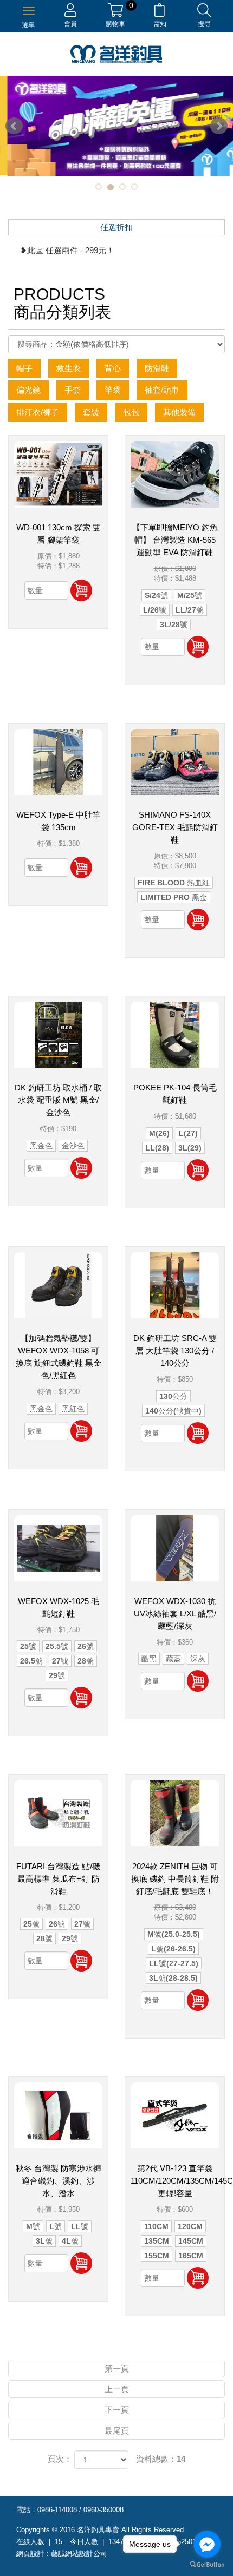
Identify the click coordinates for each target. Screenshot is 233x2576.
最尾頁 (117, 2431)
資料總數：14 (161, 2459)
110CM (156, 2226)
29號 (57, 1675)
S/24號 (156, 595)
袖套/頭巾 (162, 390)
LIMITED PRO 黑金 (174, 897)
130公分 (173, 1396)
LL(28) (157, 1148)
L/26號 (155, 610)
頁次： (60, 2459)
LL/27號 (190, 610)
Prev (14, 126)
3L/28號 (174, 625)
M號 (33, 2226)
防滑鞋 (157, 368)
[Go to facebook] (207, 2544)
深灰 (198, 1659)
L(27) (188, 1133)
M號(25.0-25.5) (174, 1934)
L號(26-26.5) (173, 1949)
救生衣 (69, 368)
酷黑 (149, 1659)
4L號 (70, 2241)
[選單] (29, 10)
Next (219, 126)
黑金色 (41, 1146)
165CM (191, 2256)
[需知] (160, 12)
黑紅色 (73, 1409)
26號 (86, 1646)
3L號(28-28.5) (173, 1978)
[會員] (70, 12)
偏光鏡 (28, 390)
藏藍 (173, 1659)
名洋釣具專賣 (116, 54)
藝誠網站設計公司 (79, 2554)
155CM (157, 2256)
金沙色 (73, 1146)
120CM (190, 2226)
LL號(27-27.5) (174, 1963)
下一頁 (117, 2410)
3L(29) (190, 1148)
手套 (73, 390)
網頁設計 (30, 2554)
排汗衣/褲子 (38, 412)
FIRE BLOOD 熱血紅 (174, 883)
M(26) (159, 1133)
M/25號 (190, 595)
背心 (113, 368)
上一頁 (117, 2389)
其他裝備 (179, 412)
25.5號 (57, 1646)
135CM (157, 2241)
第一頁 (117, 2368)
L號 (56, 2226)
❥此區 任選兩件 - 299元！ (67, 250)
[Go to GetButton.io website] (207, 2565)
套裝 (91, 412)
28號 (86, 1661)
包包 (131, 412)
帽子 (24, 368)
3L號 (44, 2241)
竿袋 (113, 390)
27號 (60, 1661)
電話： (27, 2510)
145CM (191, 2241)
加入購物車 (81, 590)
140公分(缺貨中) (173, 1411)
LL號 (80, 2226)
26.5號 (31, 1661)
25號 (28, 1646)
